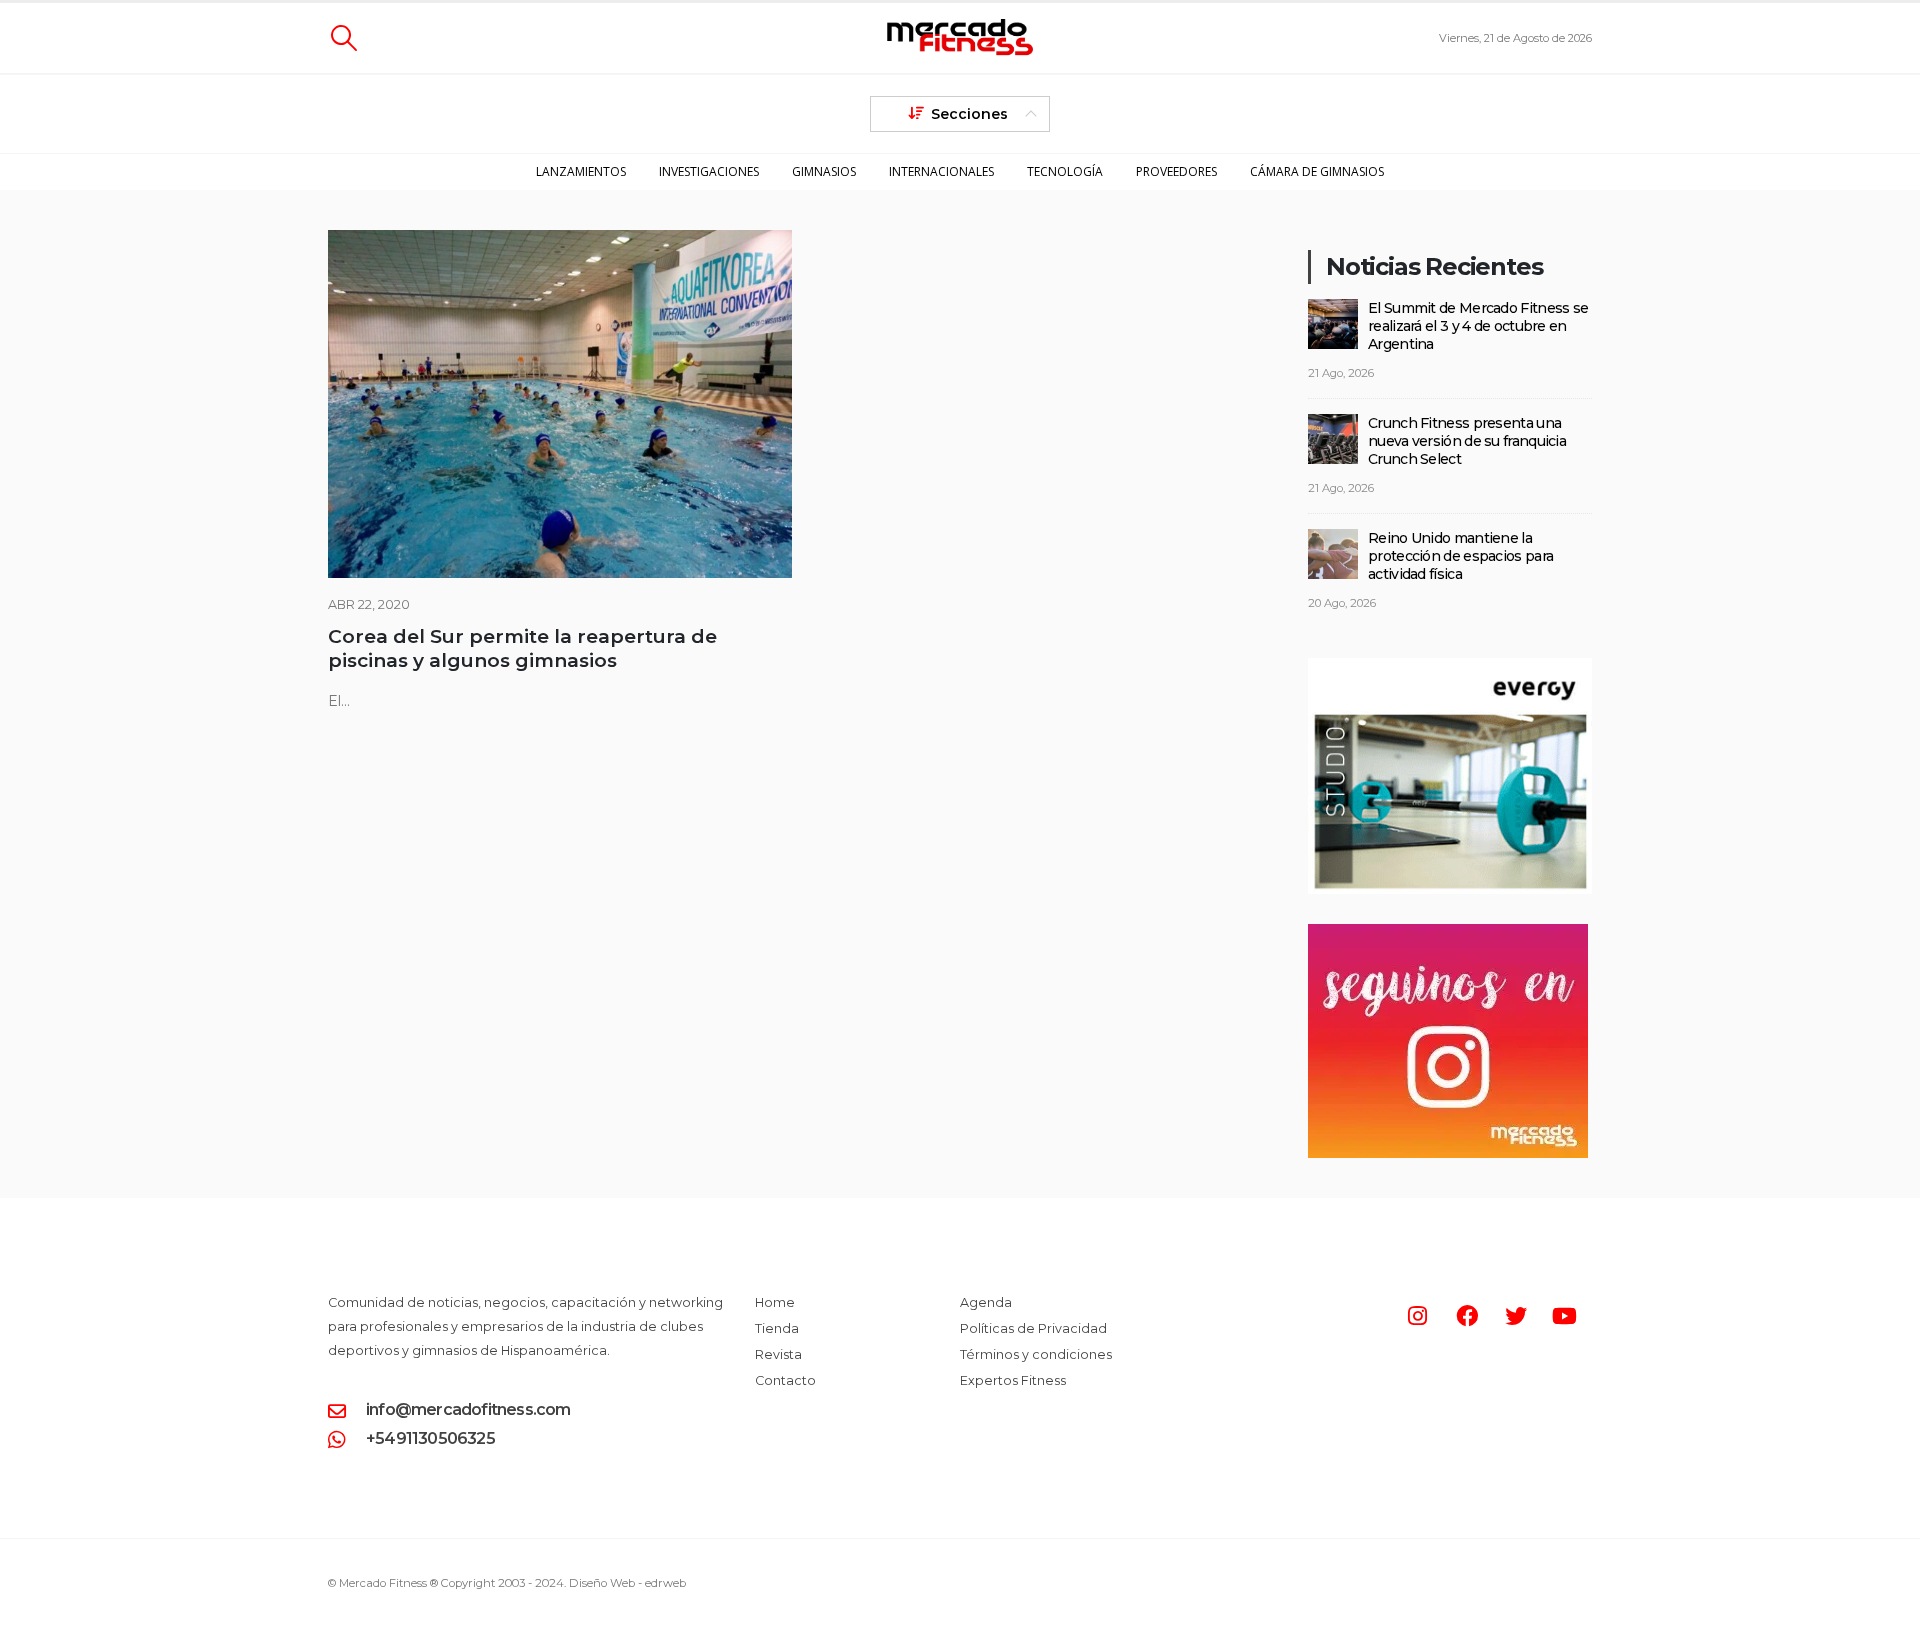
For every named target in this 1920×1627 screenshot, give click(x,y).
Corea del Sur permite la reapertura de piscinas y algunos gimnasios (522, 648)
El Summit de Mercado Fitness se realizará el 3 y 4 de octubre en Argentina (1478, 326)
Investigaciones (709, 171)
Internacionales (941, 171)
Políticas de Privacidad (1033, 1328)
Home (775, 1302)
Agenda (986, 1302)
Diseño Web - (627, 1583)
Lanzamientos (581, 171)
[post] (1333, 322)
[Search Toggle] (343, 38)
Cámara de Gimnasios (1317, 171)
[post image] (560, 404)
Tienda (777, 1328)
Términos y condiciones (1036, 1354)
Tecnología (1065, 171)
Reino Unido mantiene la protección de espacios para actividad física (1460, 556)
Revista (778, 1354)
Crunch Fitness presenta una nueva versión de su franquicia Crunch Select (1467, 441)
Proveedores (1176, 171)
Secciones (969, 114)
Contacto (785, 1380)
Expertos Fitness (1013, 1380)
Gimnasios (824, 171)
